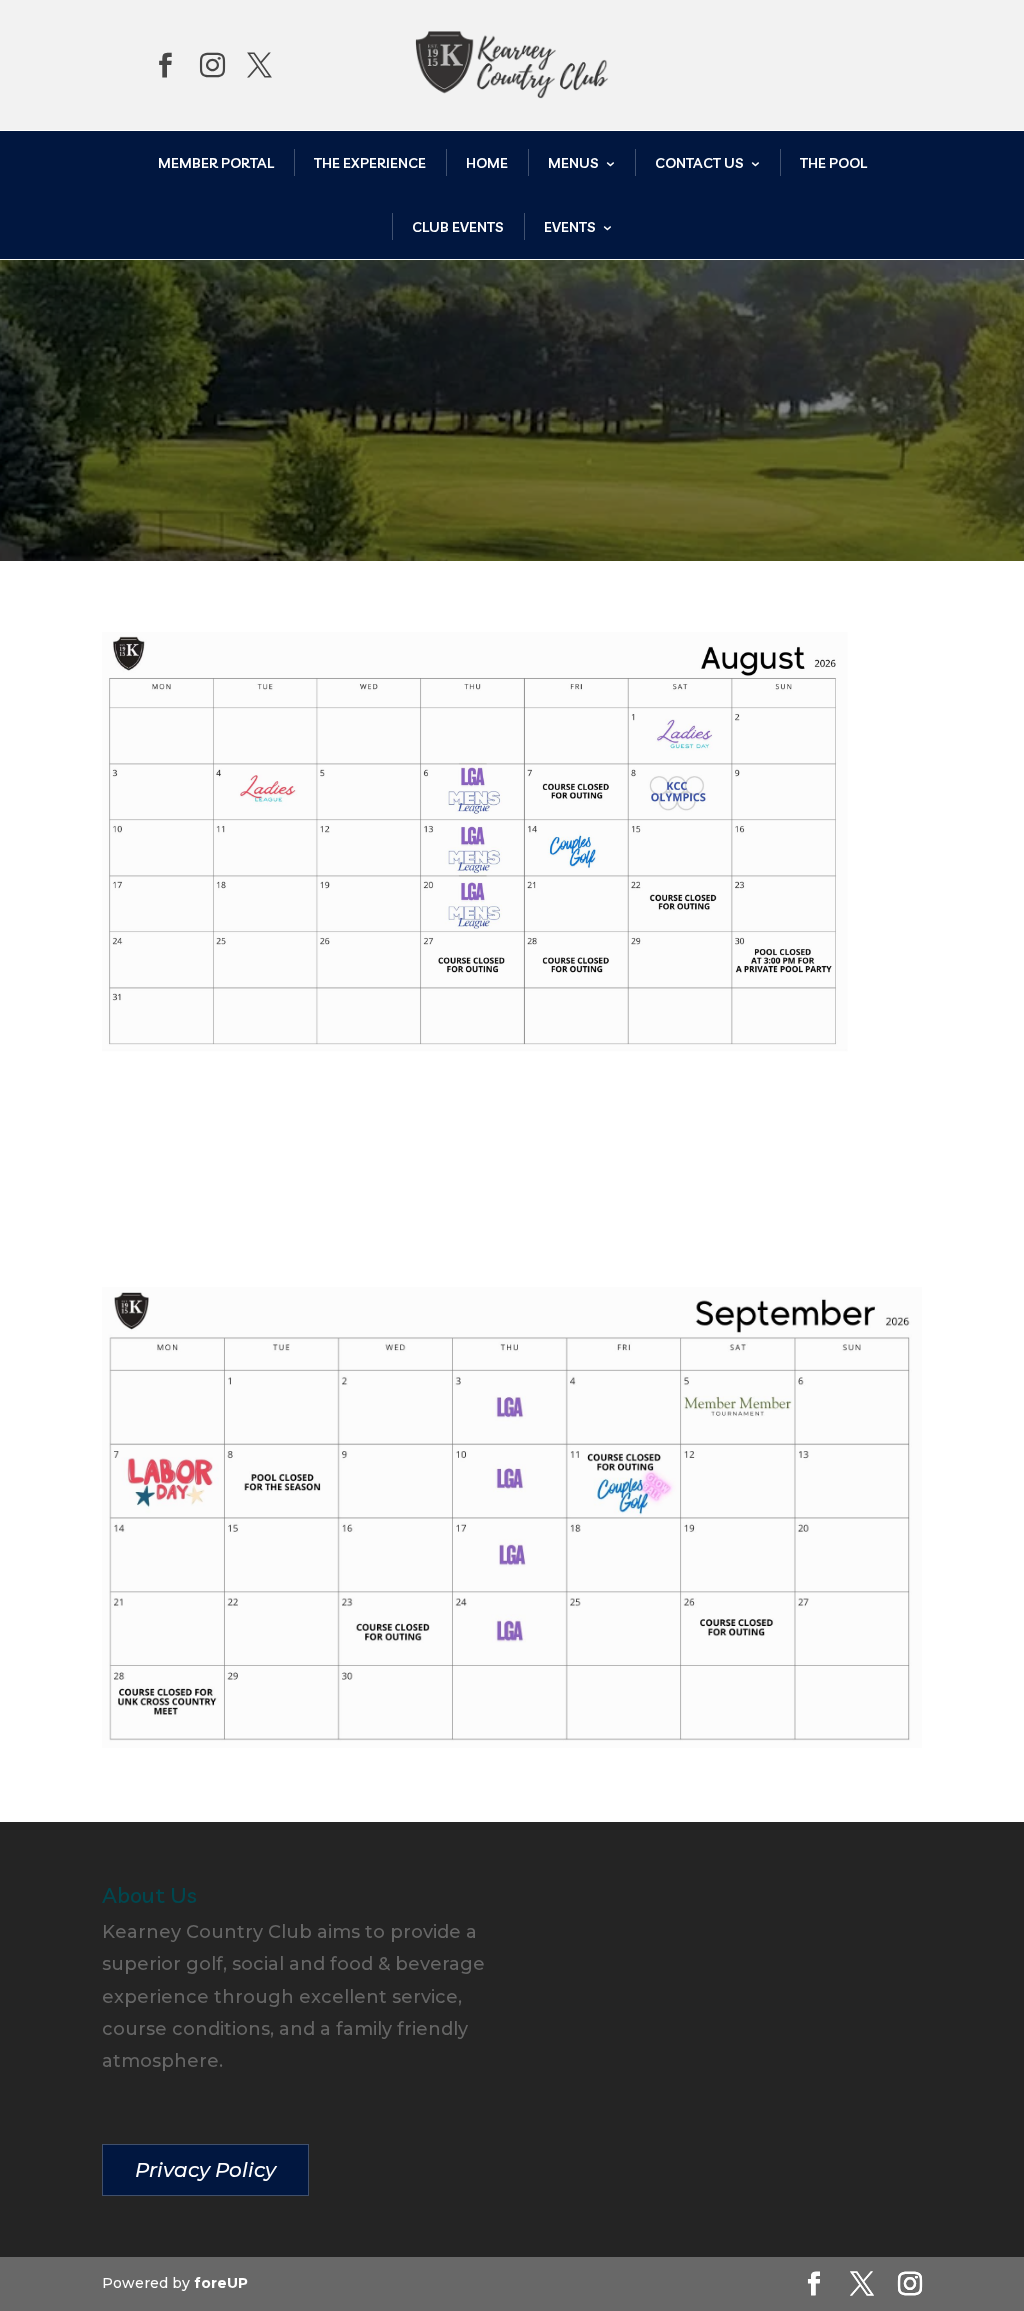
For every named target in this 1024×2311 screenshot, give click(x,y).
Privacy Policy (205, 2170)
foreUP (221, 2283)
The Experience (370, 163)
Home (487, 163)
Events (570, 227)
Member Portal (216, 163)
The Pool (833, 163)
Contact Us (699, 163)
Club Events (458, 227)
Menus (573, 163)
